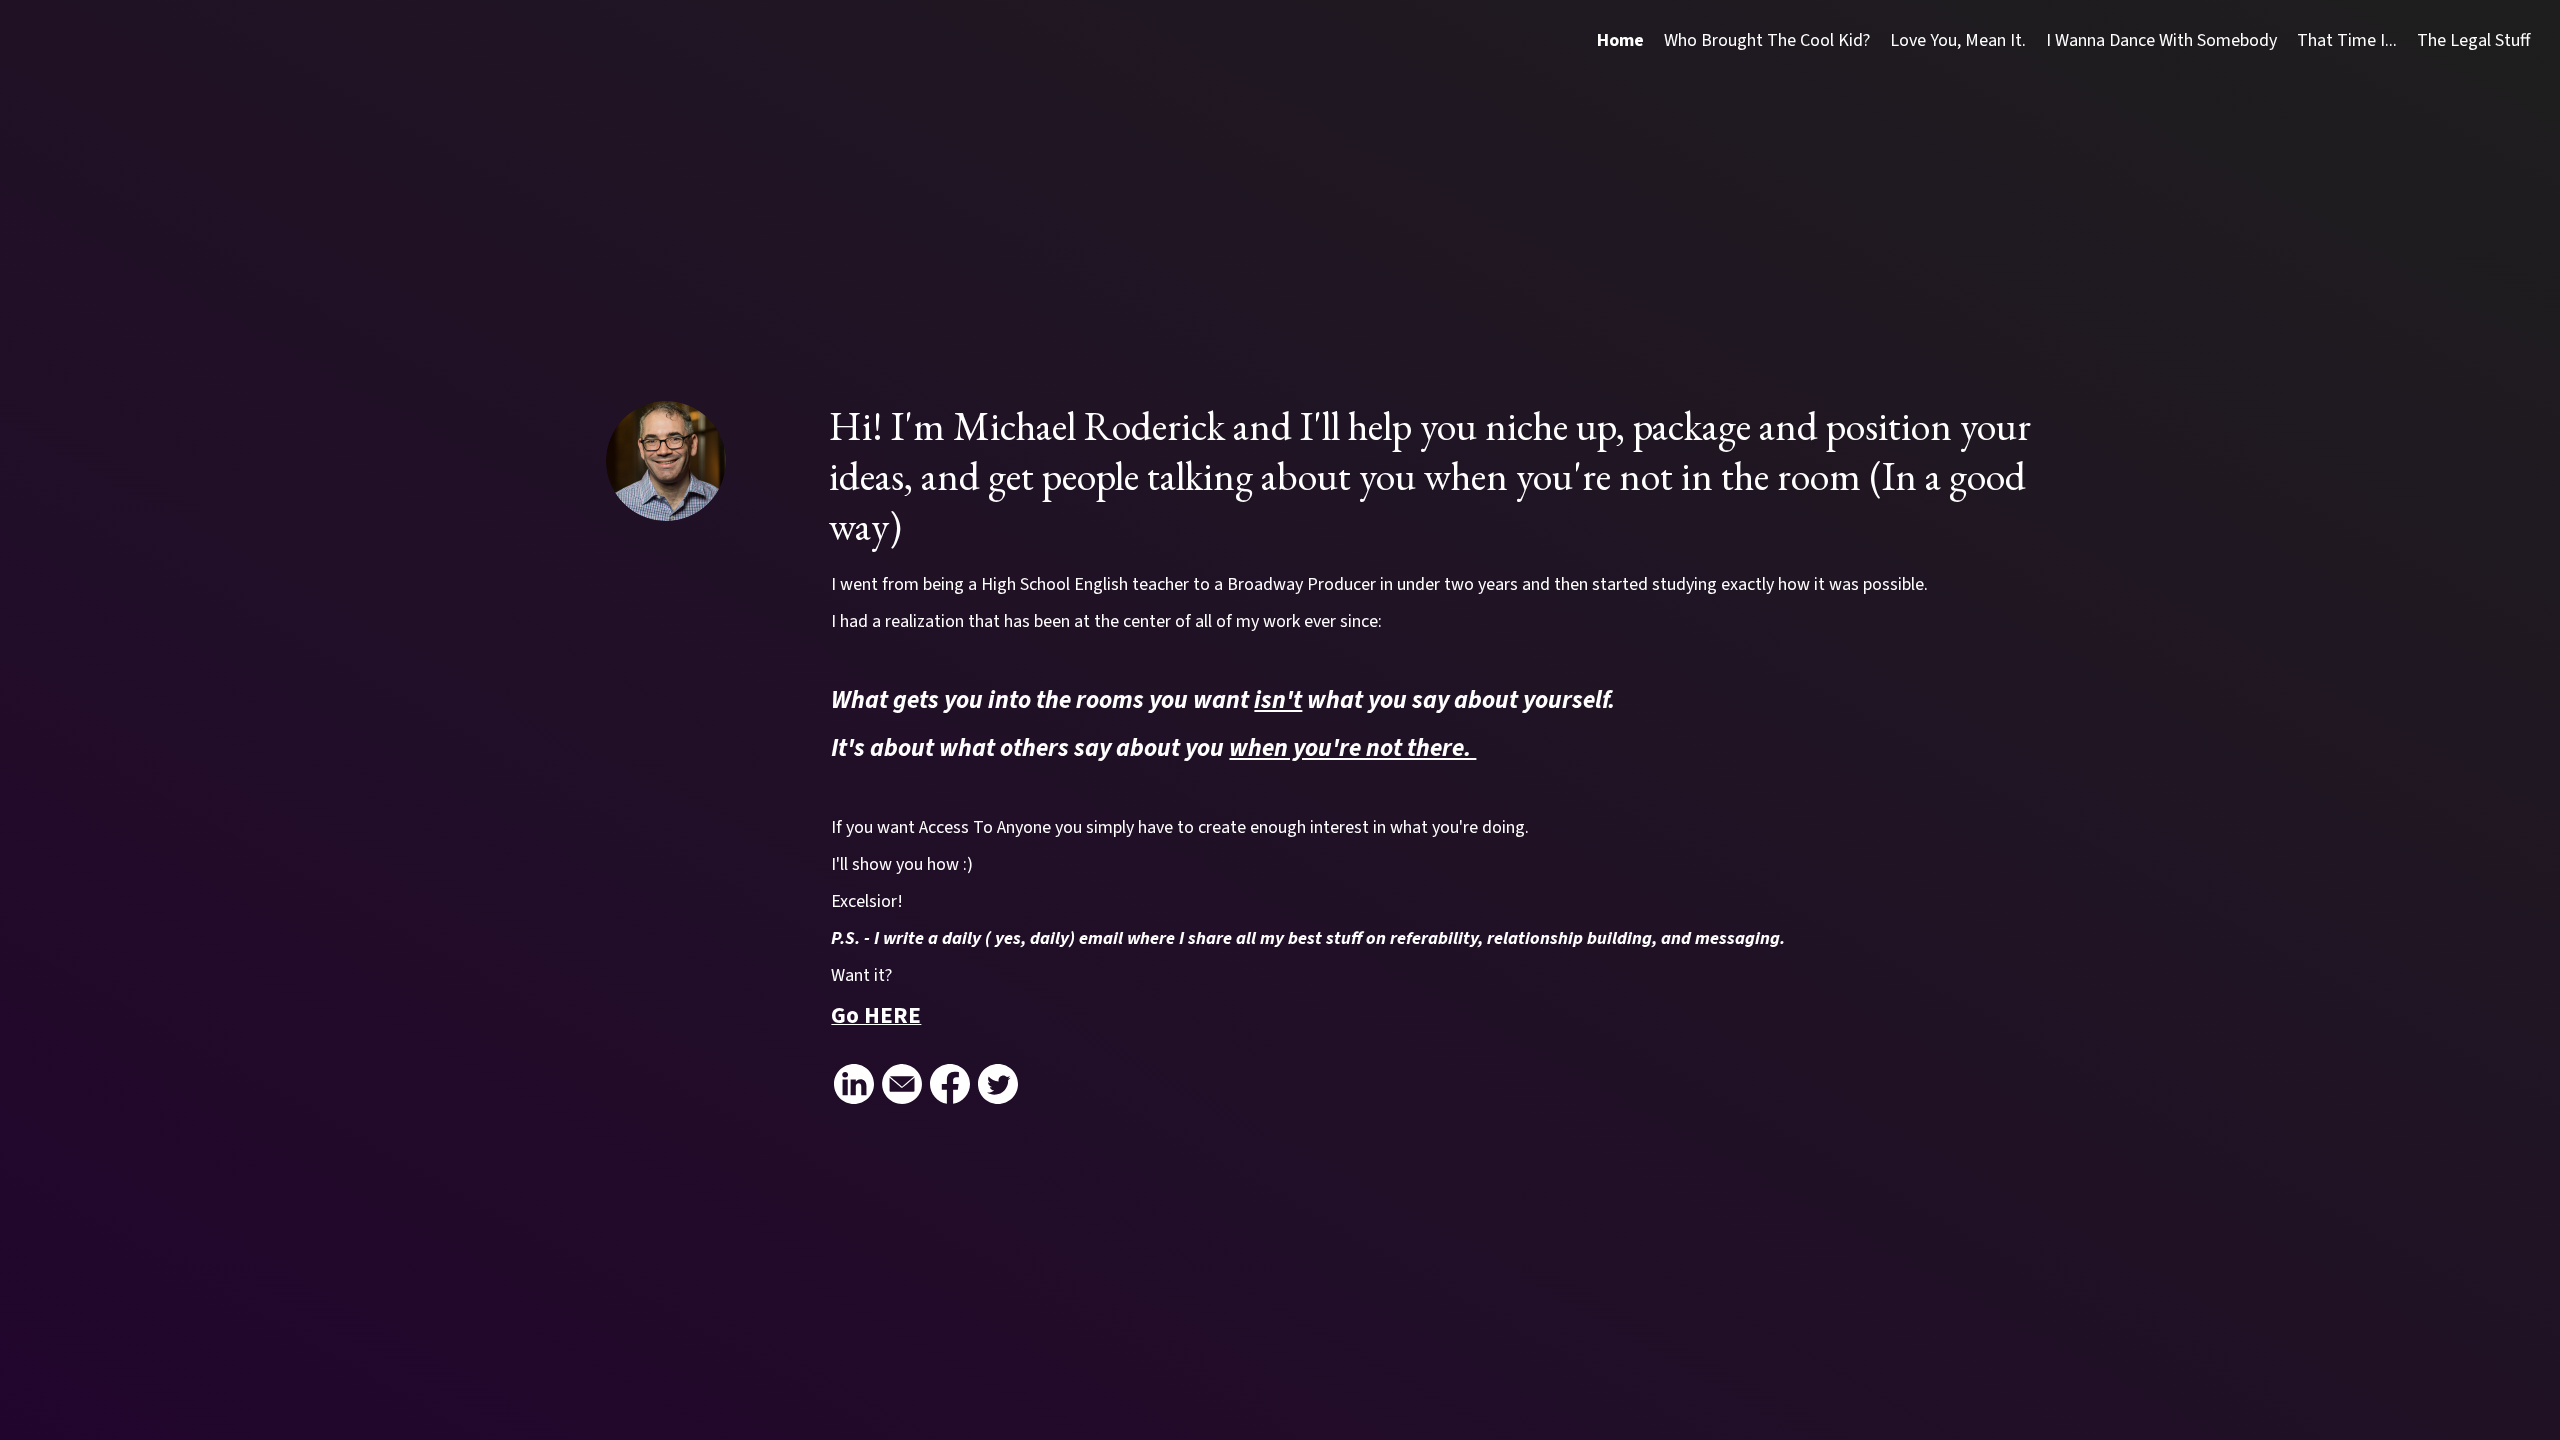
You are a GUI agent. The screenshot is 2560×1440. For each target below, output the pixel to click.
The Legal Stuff (2473, 40)
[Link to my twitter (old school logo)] (998, 1084)
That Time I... (2347, 40)
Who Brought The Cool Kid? (1767, 40)
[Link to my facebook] (950, 1084)
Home (1620, 40)
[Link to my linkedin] (854, 1084)
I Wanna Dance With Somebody (2161, 40)
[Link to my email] (902, 1084)
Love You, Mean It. (1958, 40)
